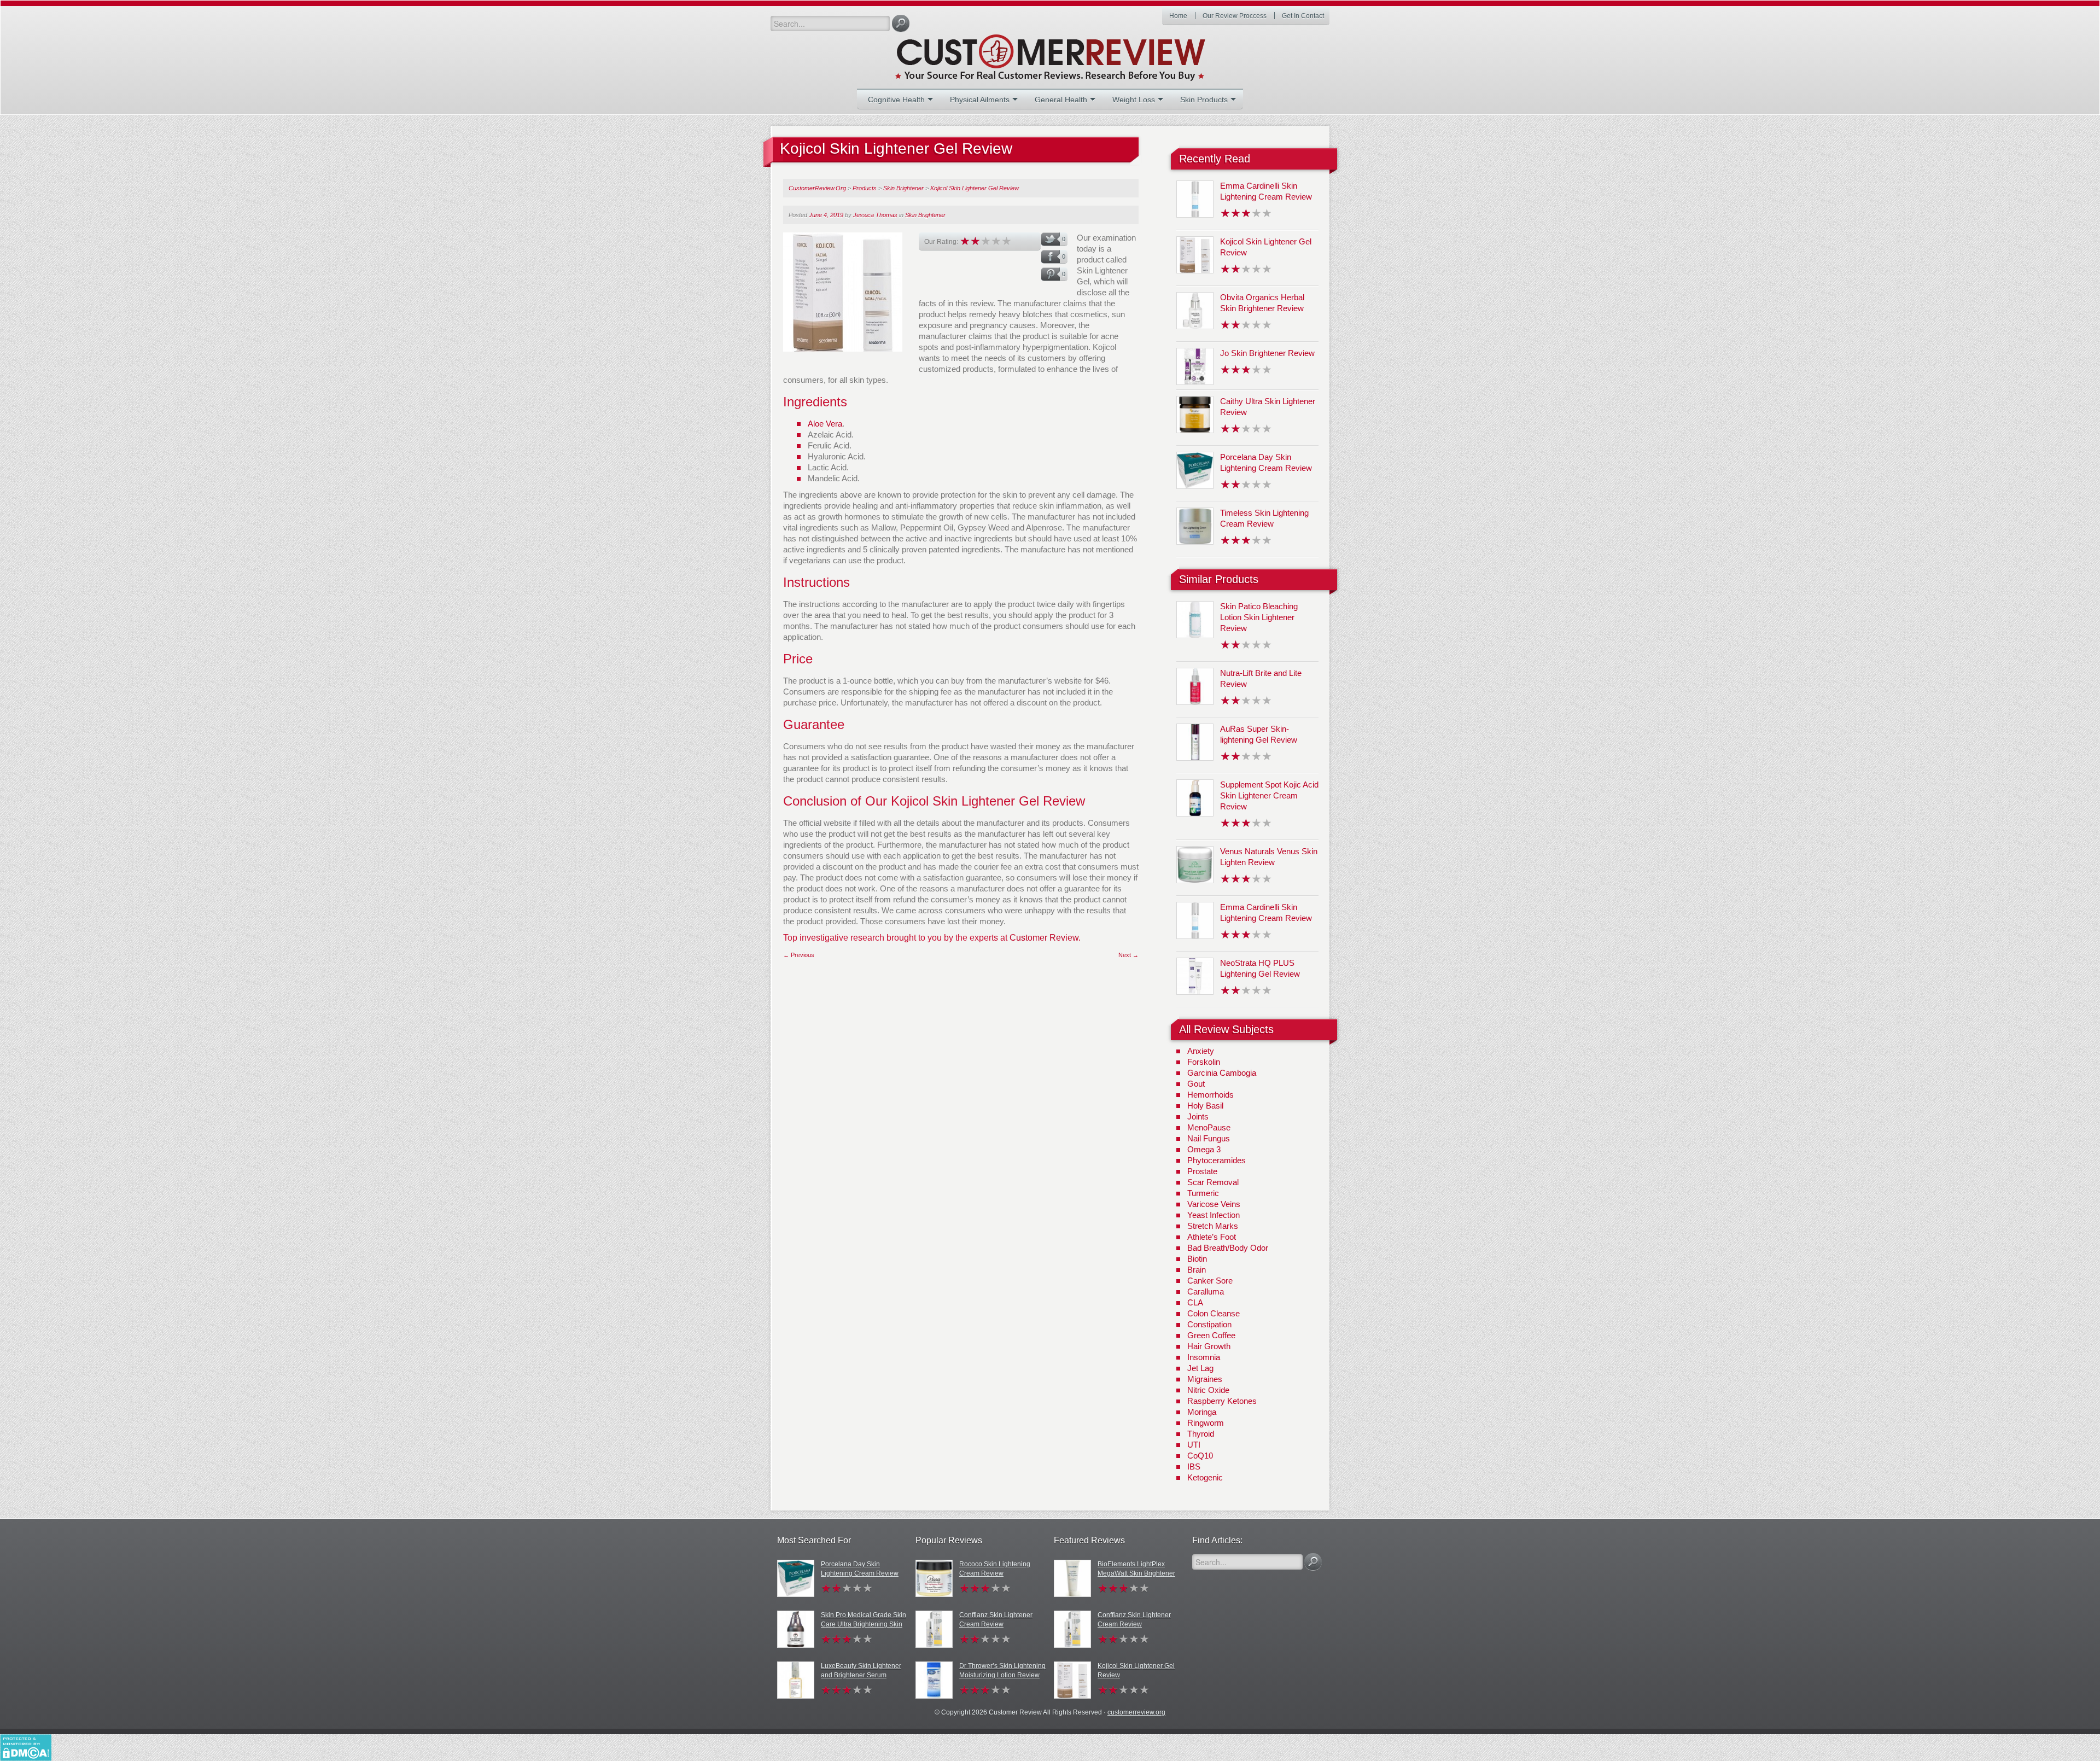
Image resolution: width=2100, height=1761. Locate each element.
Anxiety (1201, 1051)
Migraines (1205, 1379)
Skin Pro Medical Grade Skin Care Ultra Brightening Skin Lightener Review (864, 1624)
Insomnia (1204, 1357)
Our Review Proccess (1235, 16)
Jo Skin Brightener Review (1267, 353)
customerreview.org (1136, 1712)
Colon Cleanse (1214, 1313)
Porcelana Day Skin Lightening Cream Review (860, 1569)
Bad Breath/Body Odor (1228, 1248)
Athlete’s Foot (1212, 1237)
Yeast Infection (1214, 1215)
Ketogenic (1205, 1477)
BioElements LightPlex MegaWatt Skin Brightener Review (1136, 1573)
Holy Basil (1205, 1106)
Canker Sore (1210, 1281)
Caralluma (1206, 1291)
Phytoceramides (1217, 1160)
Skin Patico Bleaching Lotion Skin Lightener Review (1259, 617)
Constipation (1209, 1324)
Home (1178, 16)
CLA (1195, 1302)
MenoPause (1209, 1127)
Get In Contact (1303, 16)
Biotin (1197, 1259)
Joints (1198, 1116)
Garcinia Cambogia (1222, 1073)
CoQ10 (1200, 1456)
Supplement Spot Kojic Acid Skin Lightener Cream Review (1269, 795)
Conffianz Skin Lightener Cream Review (996, 1620)
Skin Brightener (925, 215)
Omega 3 (1204, 1149)
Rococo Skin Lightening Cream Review (995, 1569)
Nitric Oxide (1208, 1390)
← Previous (799, 955)
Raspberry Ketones (1222, 1401)
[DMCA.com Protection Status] (26, 1747)
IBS (1194, 1466)
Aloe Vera (825, 424)
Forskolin (1204, 1062)
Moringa (1202, 1412)
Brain (1197, 1270)
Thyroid (1201, 1434)
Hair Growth (1209, 1346)
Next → (1128, 955)
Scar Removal (1213, 1182)
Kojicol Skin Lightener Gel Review (1136, 1670)
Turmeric (1203, 1193)
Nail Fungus (1209, 1138)
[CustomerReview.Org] (1070, 53)
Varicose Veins (1214, 1204)
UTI (1194, 1445)
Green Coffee (1211, 1335)
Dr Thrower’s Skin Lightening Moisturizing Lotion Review (1002, 1670)
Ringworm (1206, 1423)
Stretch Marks (1213, 1226)
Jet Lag (1200, 1368)
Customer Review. (1045, 938)
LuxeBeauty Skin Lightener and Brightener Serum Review (861, 1675)
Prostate (1202, 1171)
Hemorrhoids (1211, 1095)
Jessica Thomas (875, 215)
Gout (1196, 1084)
